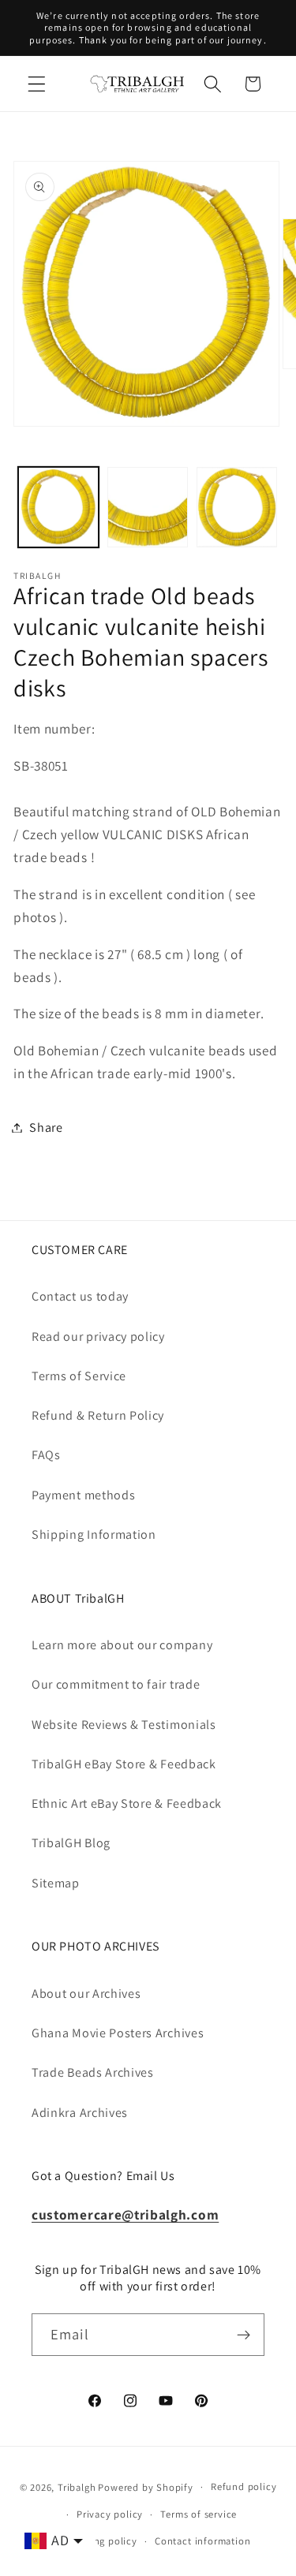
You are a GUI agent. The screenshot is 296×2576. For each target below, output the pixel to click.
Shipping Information (94, 1534)
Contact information (202, 2541)
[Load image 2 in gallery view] (148, 507)
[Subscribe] (244, 2335)
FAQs (46, 1455)
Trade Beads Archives (93, 2072)
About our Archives (86, 1994)
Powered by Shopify (146, 2486)
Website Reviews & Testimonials (124, 1725)
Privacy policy (110, 2514)
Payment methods (83, 1495)
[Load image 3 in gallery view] (237, 507)
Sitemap (56, 1883)
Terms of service (199, 2514)
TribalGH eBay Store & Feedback (124, 1764)
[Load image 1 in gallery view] (58, 507)
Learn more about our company (122, 1645)
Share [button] (46, 1127)
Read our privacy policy (98, 1337)
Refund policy (244, 2486)
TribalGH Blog (71, 1843)
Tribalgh (77, 2486)
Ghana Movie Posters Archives (118, 2033)
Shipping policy (100, 2541)
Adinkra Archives (80, 2113)
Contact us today (80, 1296)
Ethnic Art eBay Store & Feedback (127, 1803)
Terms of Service (79, 1376)
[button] (37, 84)
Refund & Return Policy (98, 1415)
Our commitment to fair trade (116, 1684)
